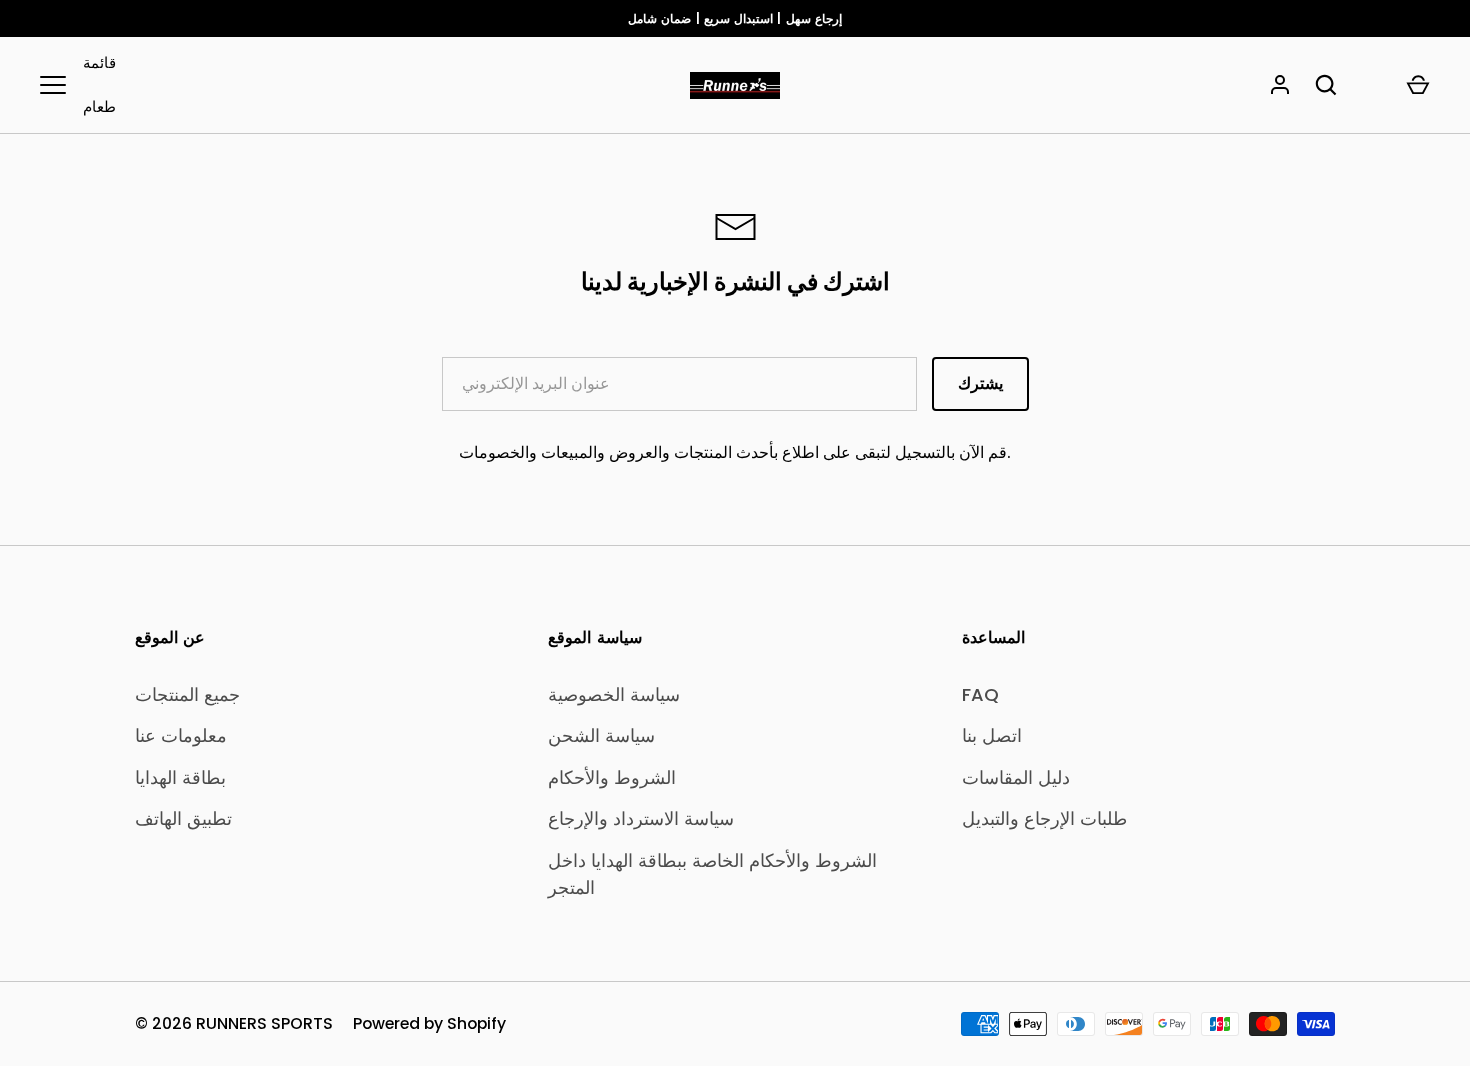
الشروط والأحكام (612, 777)
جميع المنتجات (187, 694)
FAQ (980, 694)
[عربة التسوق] (1418, 85)
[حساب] (1280, 85)
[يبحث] (1326, 85)
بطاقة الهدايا (180, 777)
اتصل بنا (992, 735)
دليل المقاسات (1016, 777)
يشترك (980, 383)
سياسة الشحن (601, 735)
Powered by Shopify (429, 1023)
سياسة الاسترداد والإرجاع (641, 818)
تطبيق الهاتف (183, 818)
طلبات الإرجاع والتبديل (1044, 818)
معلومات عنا (181, 735)
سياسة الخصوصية (614, 694)
